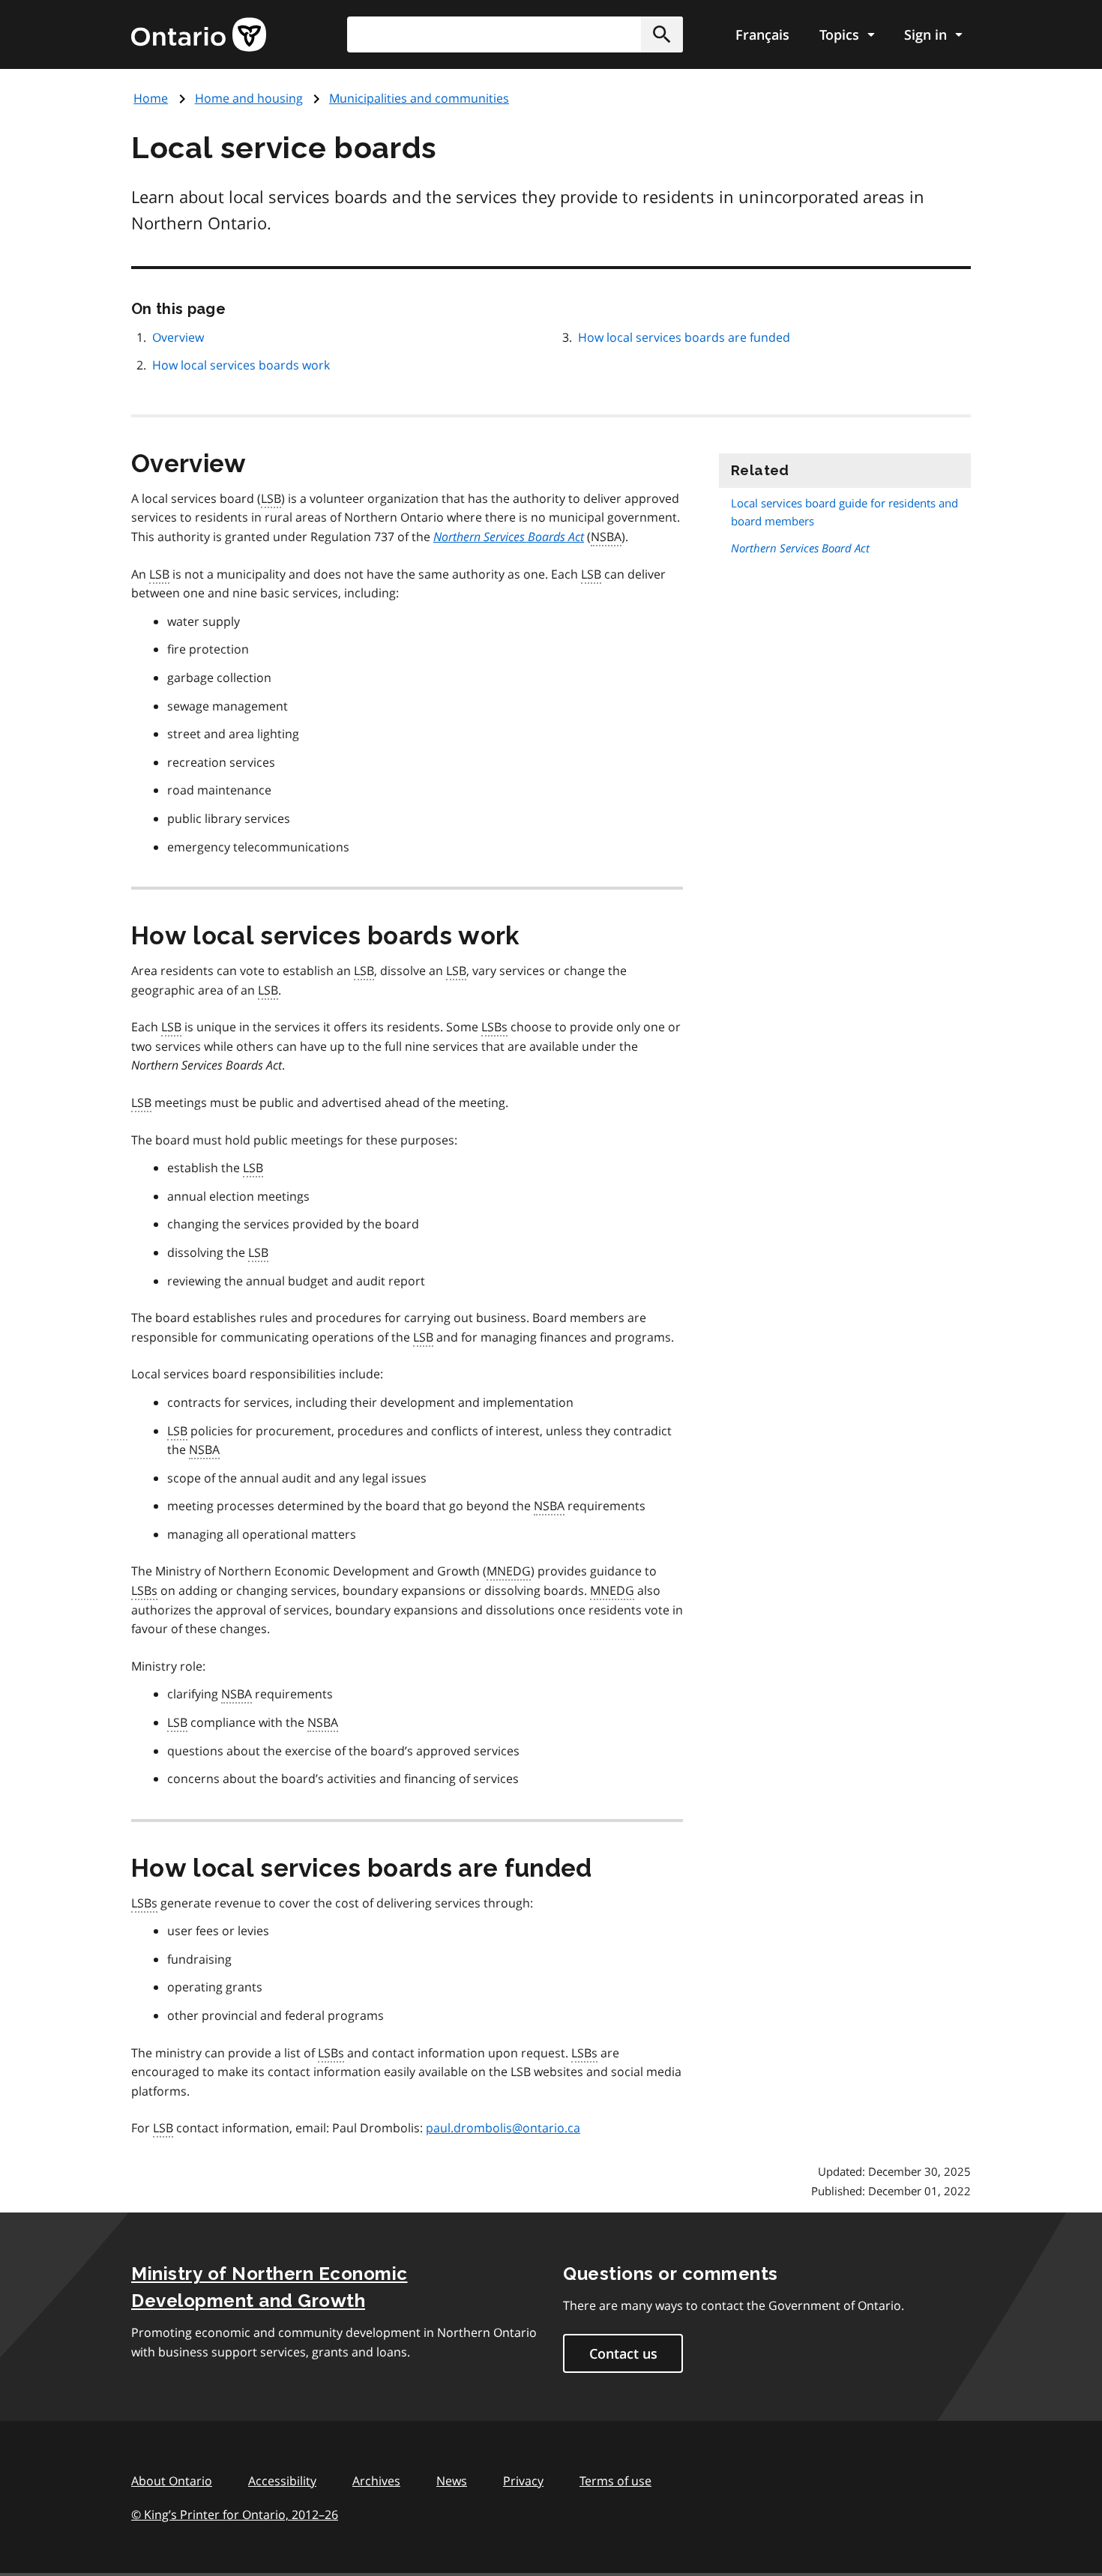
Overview (178, 337)
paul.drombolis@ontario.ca (503, 2128)
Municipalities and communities (419, 98)
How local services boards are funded (684, 337)
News (452, 2481)
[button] (662, 34)
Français (762, 34)
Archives (376, 2481)
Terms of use (615, 2481)
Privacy (523, 2481)
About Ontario (172, 2481)
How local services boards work (241, 365)
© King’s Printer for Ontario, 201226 (235, 2515)
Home (151, 98)
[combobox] (515, 34)
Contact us (623, 2353)
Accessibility (282, 2481)
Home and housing (249, 98)
